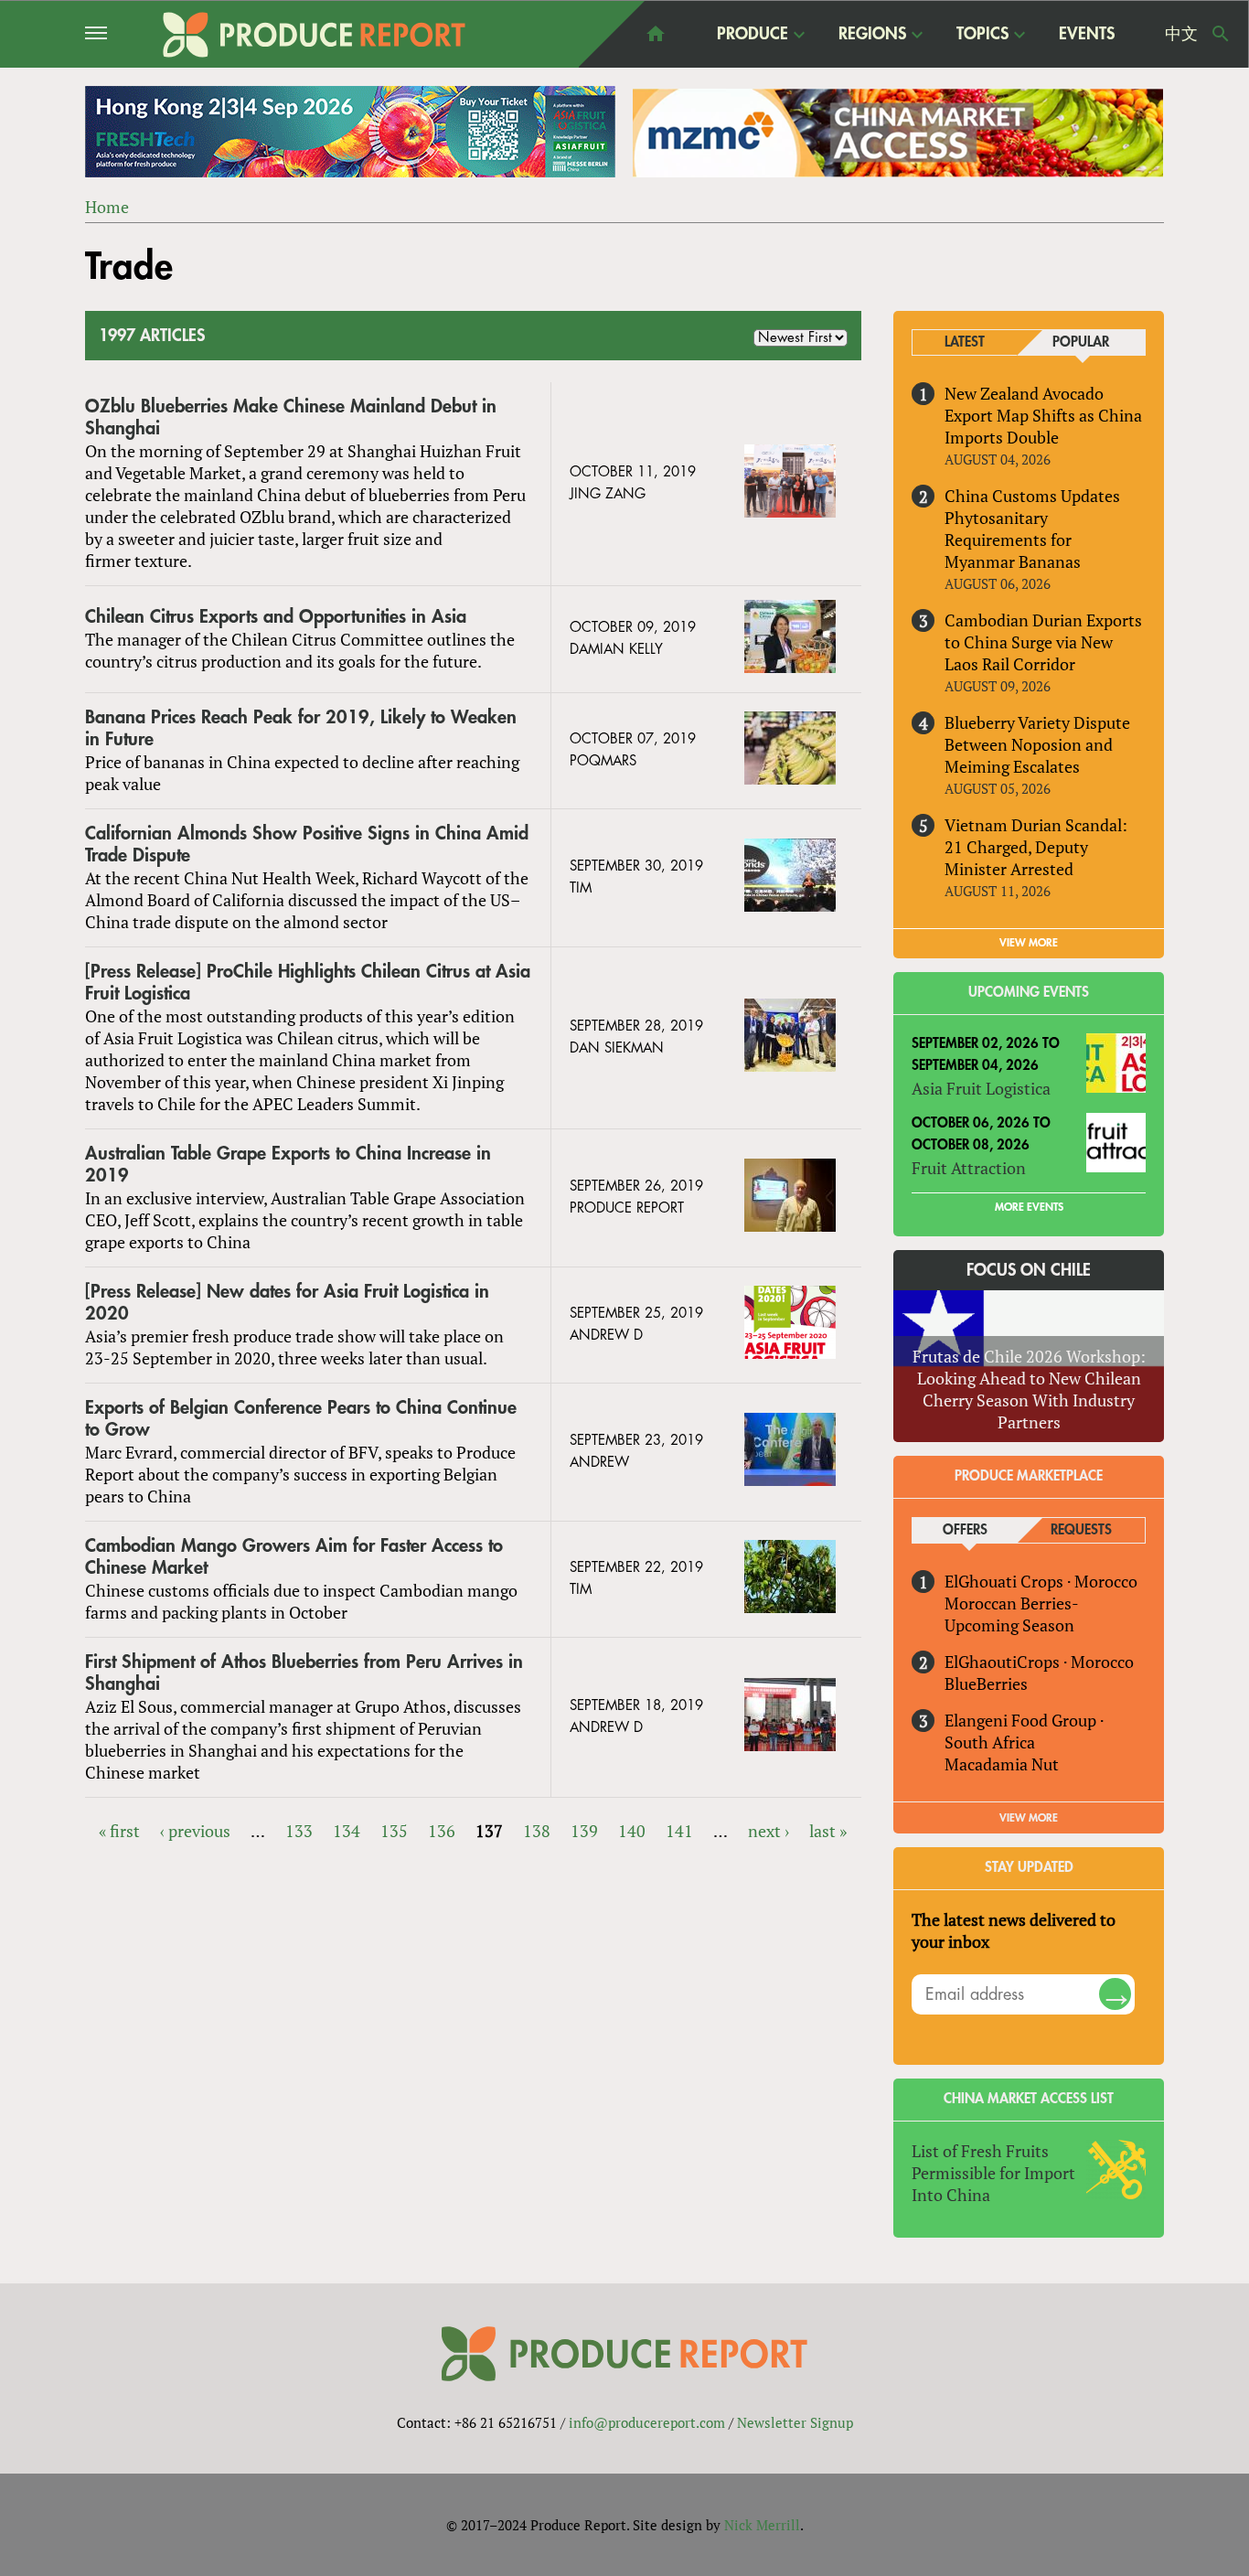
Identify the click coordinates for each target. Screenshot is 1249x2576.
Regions (872, 35)
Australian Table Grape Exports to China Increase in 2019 (288, 1165)
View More (1029, 1818)
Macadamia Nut (1002, 1764)
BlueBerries (986, 1683)
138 (537, 1831)
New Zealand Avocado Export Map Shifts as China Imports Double (1043, 415)
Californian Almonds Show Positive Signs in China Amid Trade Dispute (307, 844)
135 (394, 1831)
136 (442, 1831)
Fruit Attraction (969, 1168)
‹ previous (195, 1831)
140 (632, 1831)
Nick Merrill (762, 2525)
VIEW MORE (1029, 943)
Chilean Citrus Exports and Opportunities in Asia (276, 617)
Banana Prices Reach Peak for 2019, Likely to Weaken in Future (301, 728)
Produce (753, 35)
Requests (1081, 1530)
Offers (965, 1530)
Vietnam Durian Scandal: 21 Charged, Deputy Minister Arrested (1036, 847)
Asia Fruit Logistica (981, 1088)
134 (347, 1831)
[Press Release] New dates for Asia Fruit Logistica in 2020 (287, 1303)
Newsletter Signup (795, 2422)
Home (107, 207)
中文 (1181, 34)
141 (679, 1831)
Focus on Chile (1029, 1270)
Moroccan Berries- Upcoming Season (1011, 1614)
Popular (1081, 342)
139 (584, 1831)
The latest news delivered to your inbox (1014, 1930)
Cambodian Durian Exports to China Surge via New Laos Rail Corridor (1043, 642)
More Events (1029, 1207)
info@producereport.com (647, 2422)
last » (828, 1831)
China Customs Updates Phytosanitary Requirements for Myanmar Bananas (1032, 529)
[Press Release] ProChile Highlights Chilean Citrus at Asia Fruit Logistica (308, 983)
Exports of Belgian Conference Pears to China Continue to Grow (301, 1419)
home (656, 34)
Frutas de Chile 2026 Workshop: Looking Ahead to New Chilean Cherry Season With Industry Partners (1029, 1389)
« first (119, 1831)
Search (1221, 34)
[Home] (314, 35)
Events (1087, 34)
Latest (965, 342)
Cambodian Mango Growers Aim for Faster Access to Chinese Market (294, 1557)
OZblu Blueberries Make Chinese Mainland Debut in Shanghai (291, 417)
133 (299, 1831)
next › (769, 1831)
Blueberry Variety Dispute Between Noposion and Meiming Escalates (1037, 744)
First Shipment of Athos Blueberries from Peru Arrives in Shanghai (304, 1673)
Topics (982, 35)
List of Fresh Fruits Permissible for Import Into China (993, 2173)
